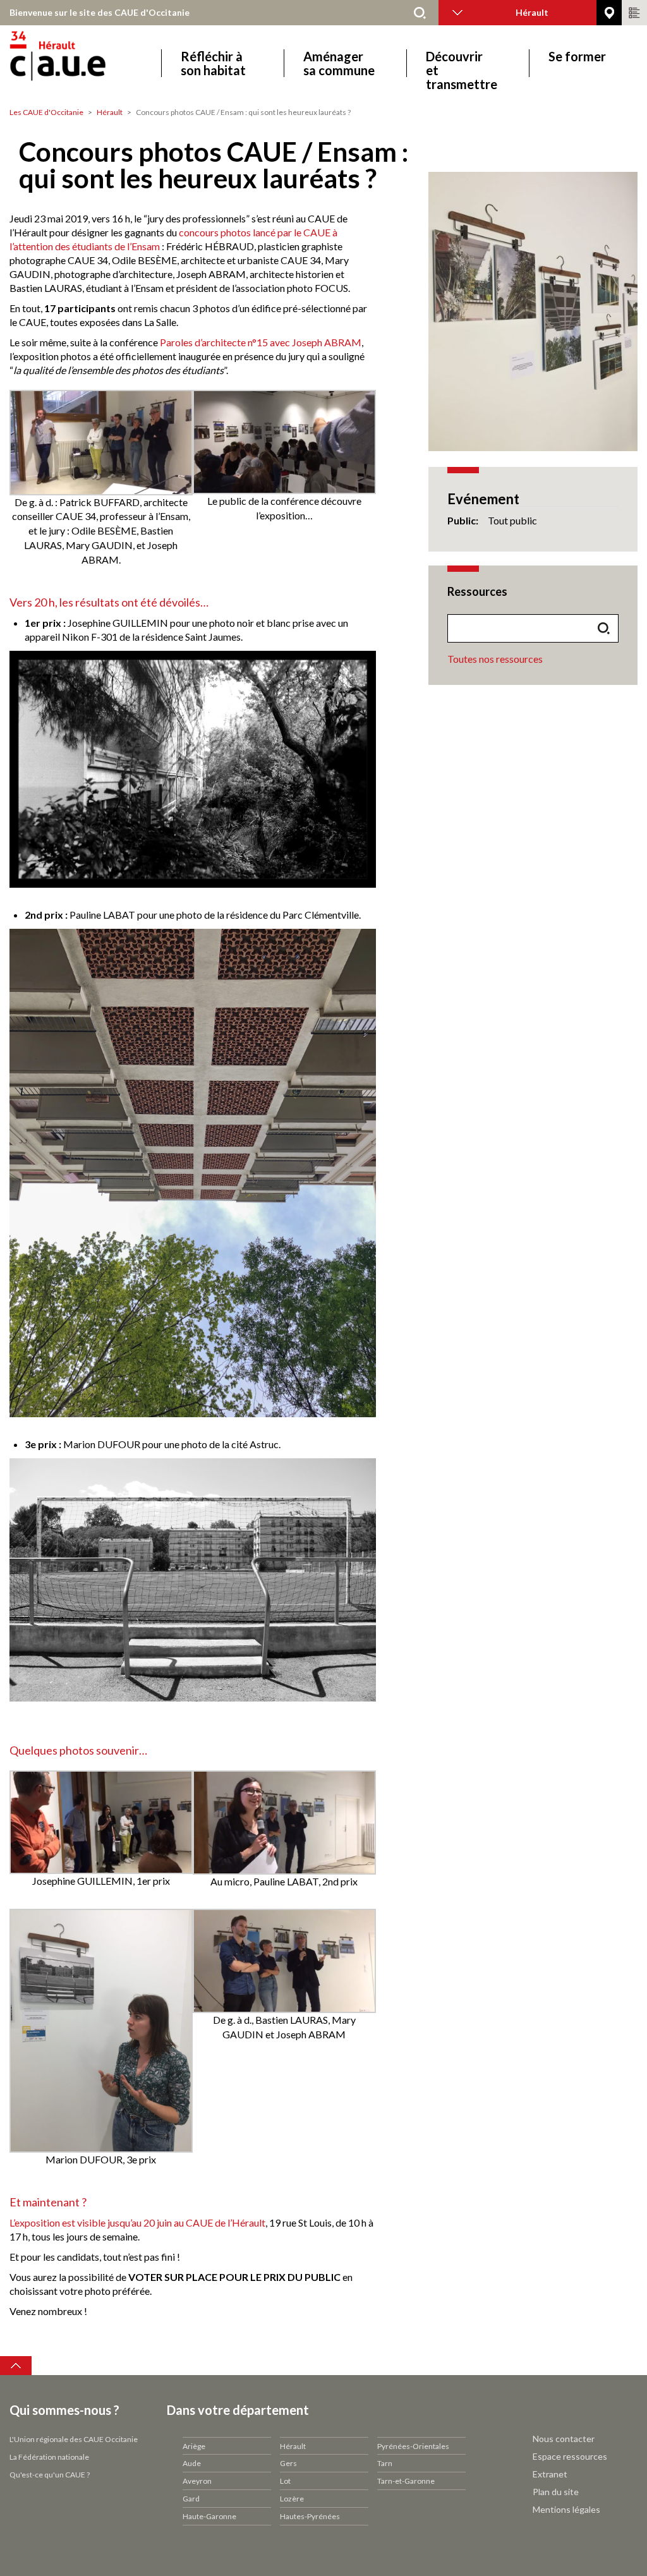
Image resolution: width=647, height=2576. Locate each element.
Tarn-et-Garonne (406, 2481)
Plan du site (556, 2492)
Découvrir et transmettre (462, 63)
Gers (288, 2463)
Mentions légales (566, 2509)
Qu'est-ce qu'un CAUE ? (50, 2475)
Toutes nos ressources (495, 659)
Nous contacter (564, 2439)
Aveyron (197, 2481)
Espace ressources (570, 2456)
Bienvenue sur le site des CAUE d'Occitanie (100, 12)
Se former (577, 57)
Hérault (110, 112)
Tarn (385, 2463)
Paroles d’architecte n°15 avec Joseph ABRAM (261, 342)
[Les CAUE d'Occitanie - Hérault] (93, 63)
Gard (191, 2499)
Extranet (550, 2474)
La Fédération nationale (49, 2457)
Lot (285, 2481)
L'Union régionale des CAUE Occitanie (74, 2439)
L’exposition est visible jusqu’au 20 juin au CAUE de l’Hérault (137, 2222)
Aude (192, 2463)
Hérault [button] (532, 12)
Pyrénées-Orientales (413, 2446)
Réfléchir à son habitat (213, 63)
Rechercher (420, 13)
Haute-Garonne (209, 2516)
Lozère (292, 2499)
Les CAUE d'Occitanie (46, 112)
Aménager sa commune (339, 63)
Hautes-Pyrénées (310, 2516)
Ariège (194, 2446)
